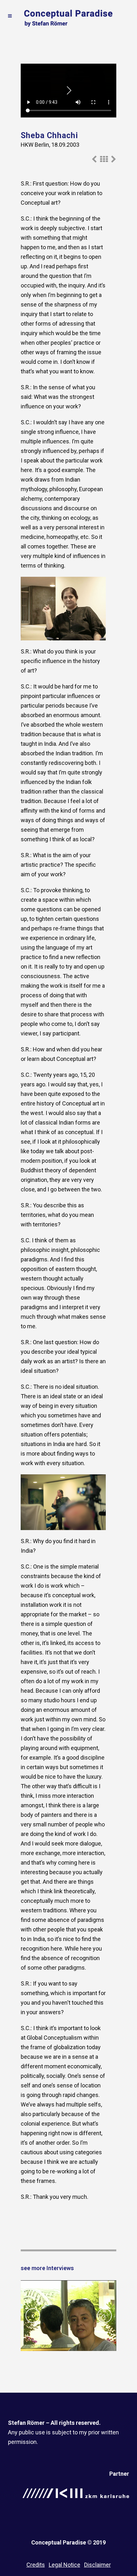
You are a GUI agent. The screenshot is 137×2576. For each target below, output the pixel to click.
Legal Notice (65, 2565)
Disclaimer (97, 2565)
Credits (36, 2565)
